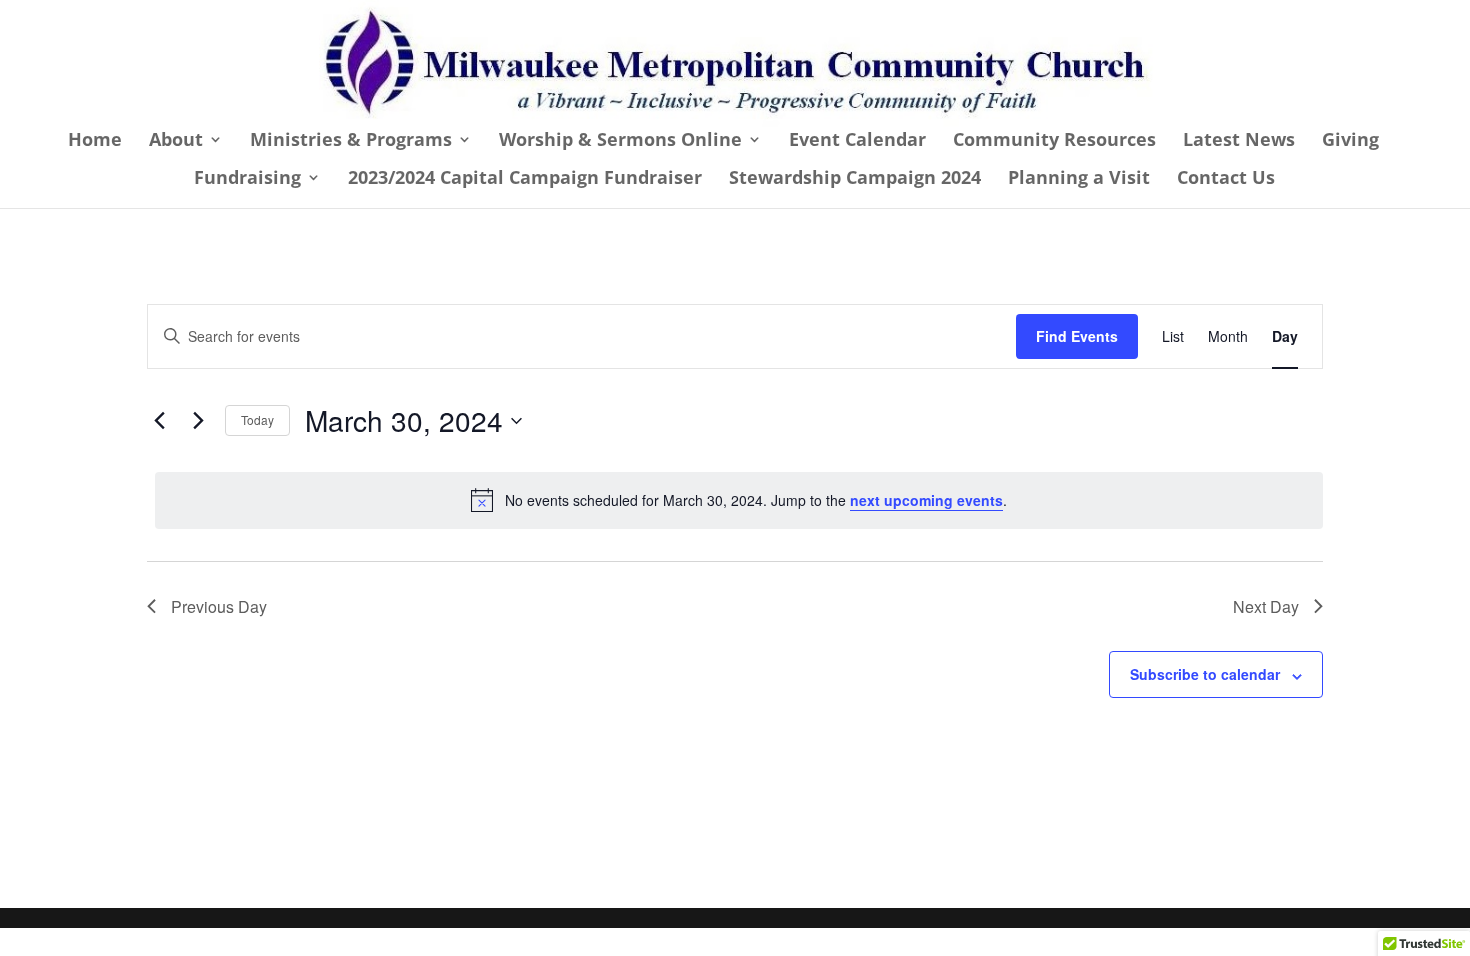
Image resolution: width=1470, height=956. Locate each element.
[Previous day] (159, 421)
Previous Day (219, 606)
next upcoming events (926, 500)
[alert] (739, 500)
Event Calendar (857, 141)
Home (95, 141)
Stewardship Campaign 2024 (855, 179)
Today (257, 419)
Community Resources (1054, 141)
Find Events (1077, 336)
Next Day (1266, 606)
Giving (1350, 141)
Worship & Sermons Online (620, 141)
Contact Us (1226, 179)
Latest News (1239, 141)
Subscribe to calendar (1205, 674)
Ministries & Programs (351, 141)
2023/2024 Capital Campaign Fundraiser (525, 179)
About (176, 141)
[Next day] (198, 421)
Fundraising (247, 179)
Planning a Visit (1079, 179)
